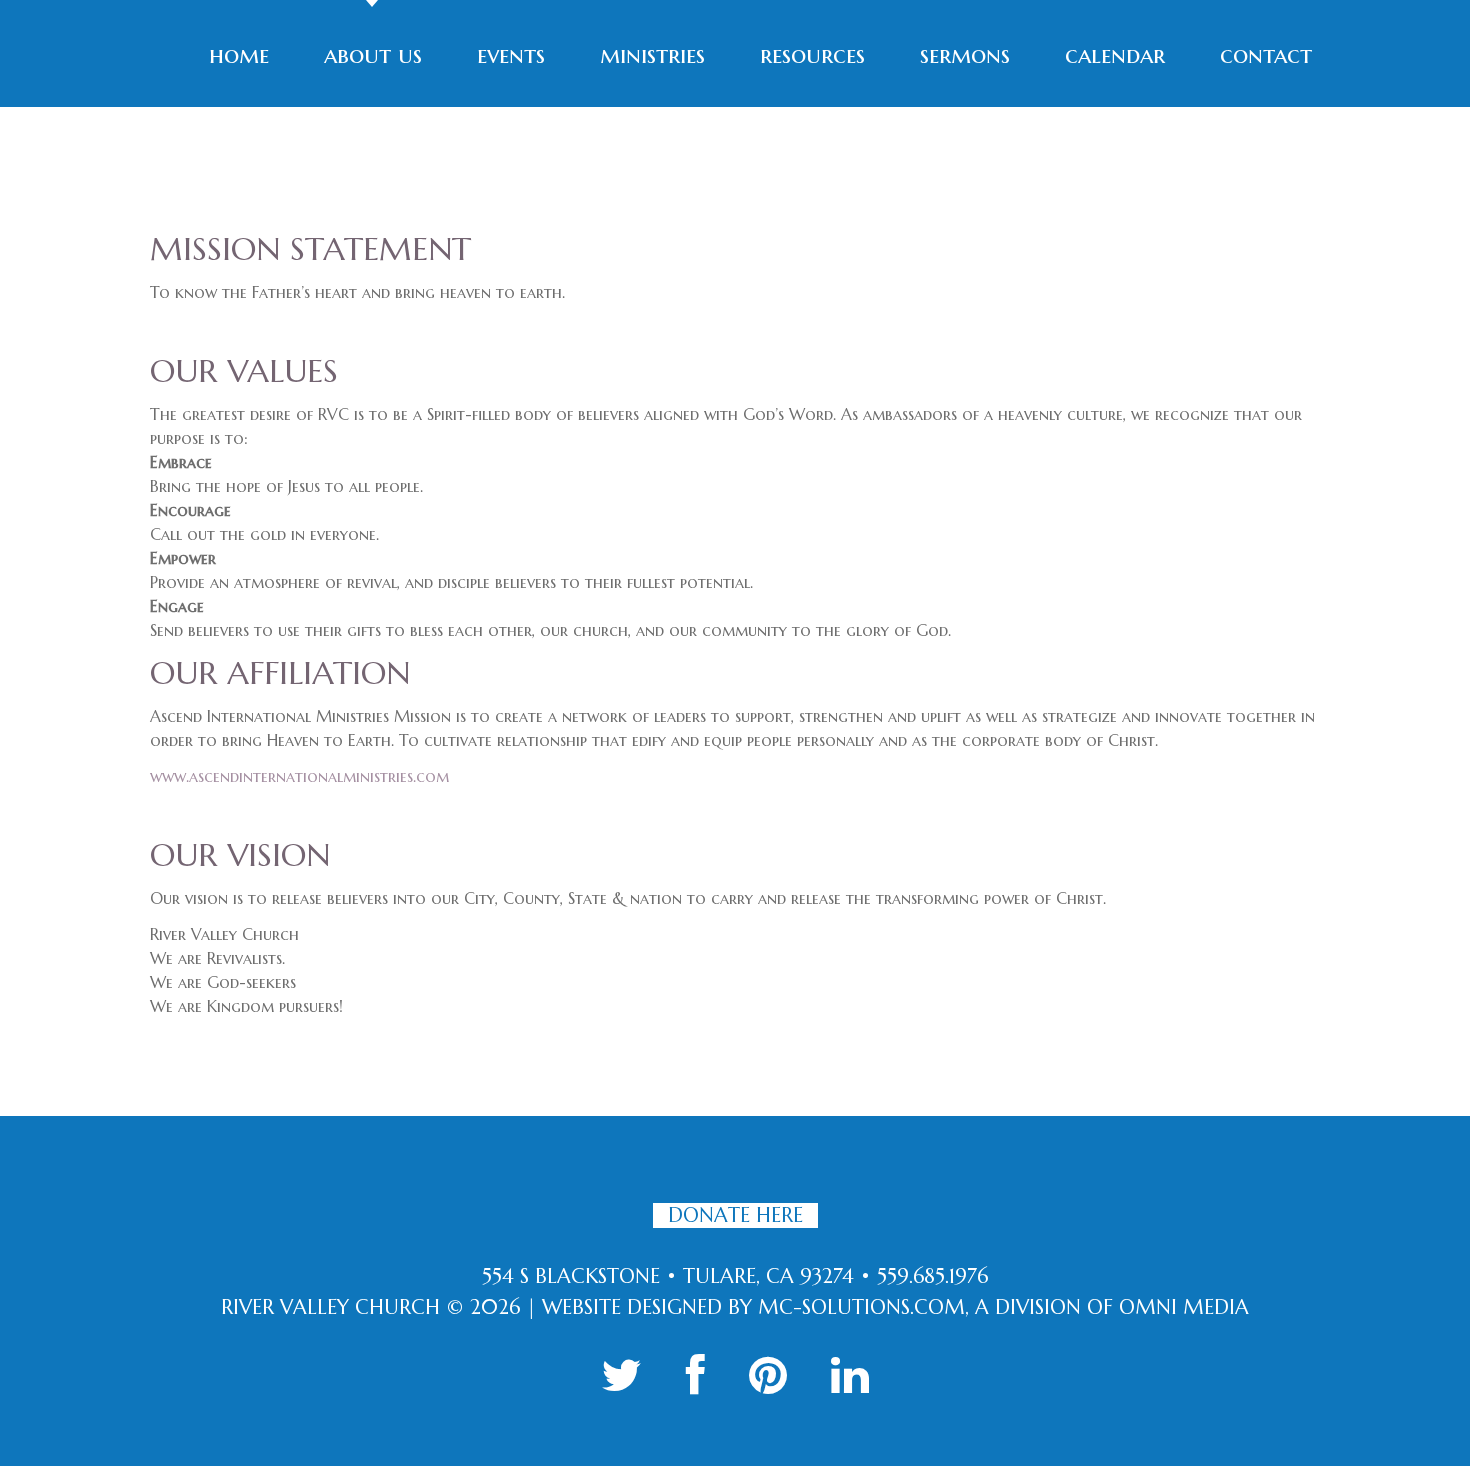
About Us (373, 55)
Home (239, 55)
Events (511, 55)
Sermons (965, 55)
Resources (812, 55)
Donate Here (735, 1215)
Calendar (1115, 55)
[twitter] (621, 1375)
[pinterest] (768, 1375)
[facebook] (695, 1375)
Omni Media (1184, 1307)
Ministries (652, 55)
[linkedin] (850, 1375)
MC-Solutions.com (861, 1307)
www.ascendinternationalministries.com (299, 776)
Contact (1266, 55)
